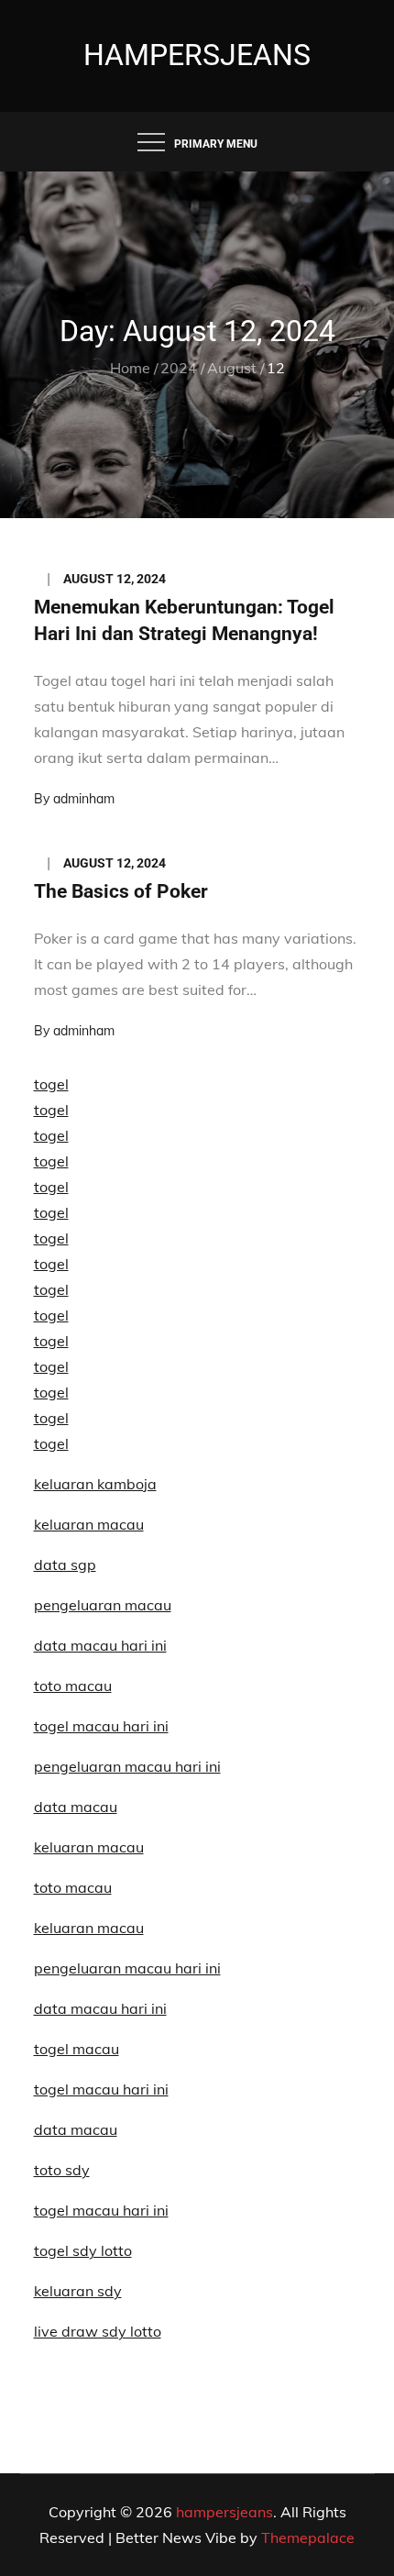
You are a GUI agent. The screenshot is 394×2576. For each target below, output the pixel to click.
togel (51, 1084)
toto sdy (62, 2170)
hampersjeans (197, 55)
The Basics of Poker (121, 891)
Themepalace (308, 2537)
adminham (84, 799)
